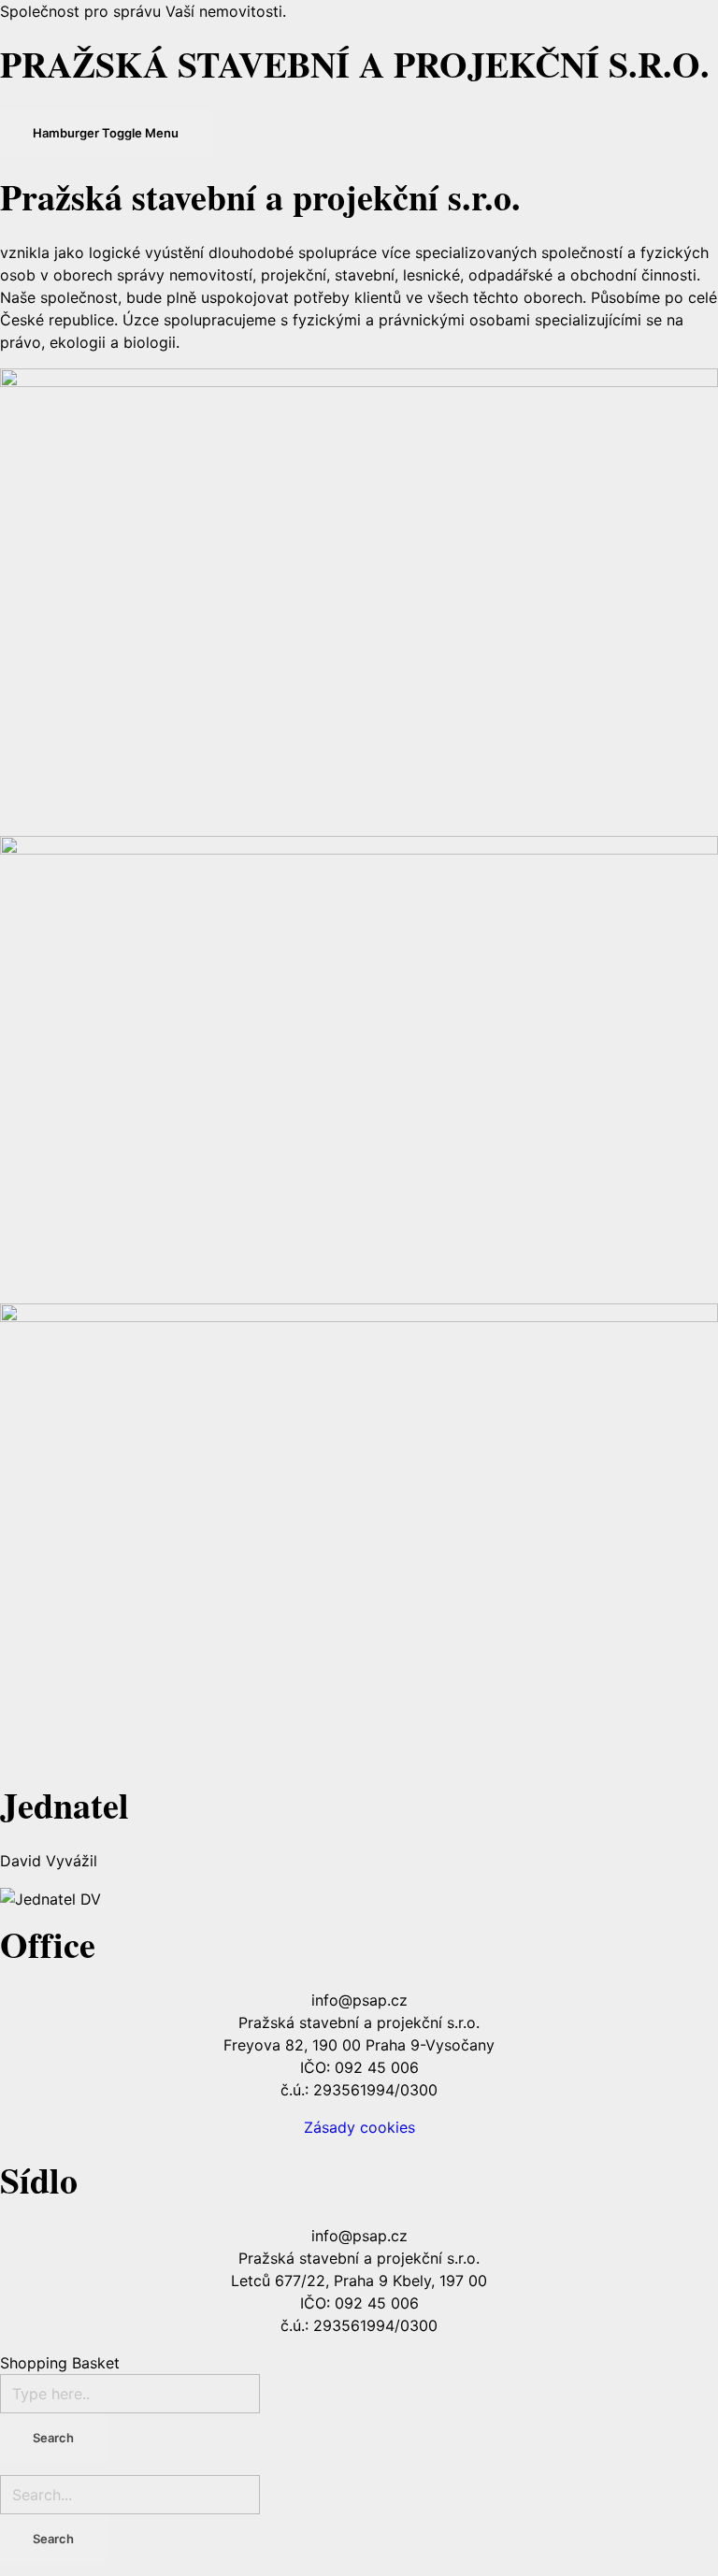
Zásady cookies (359, 2127)
